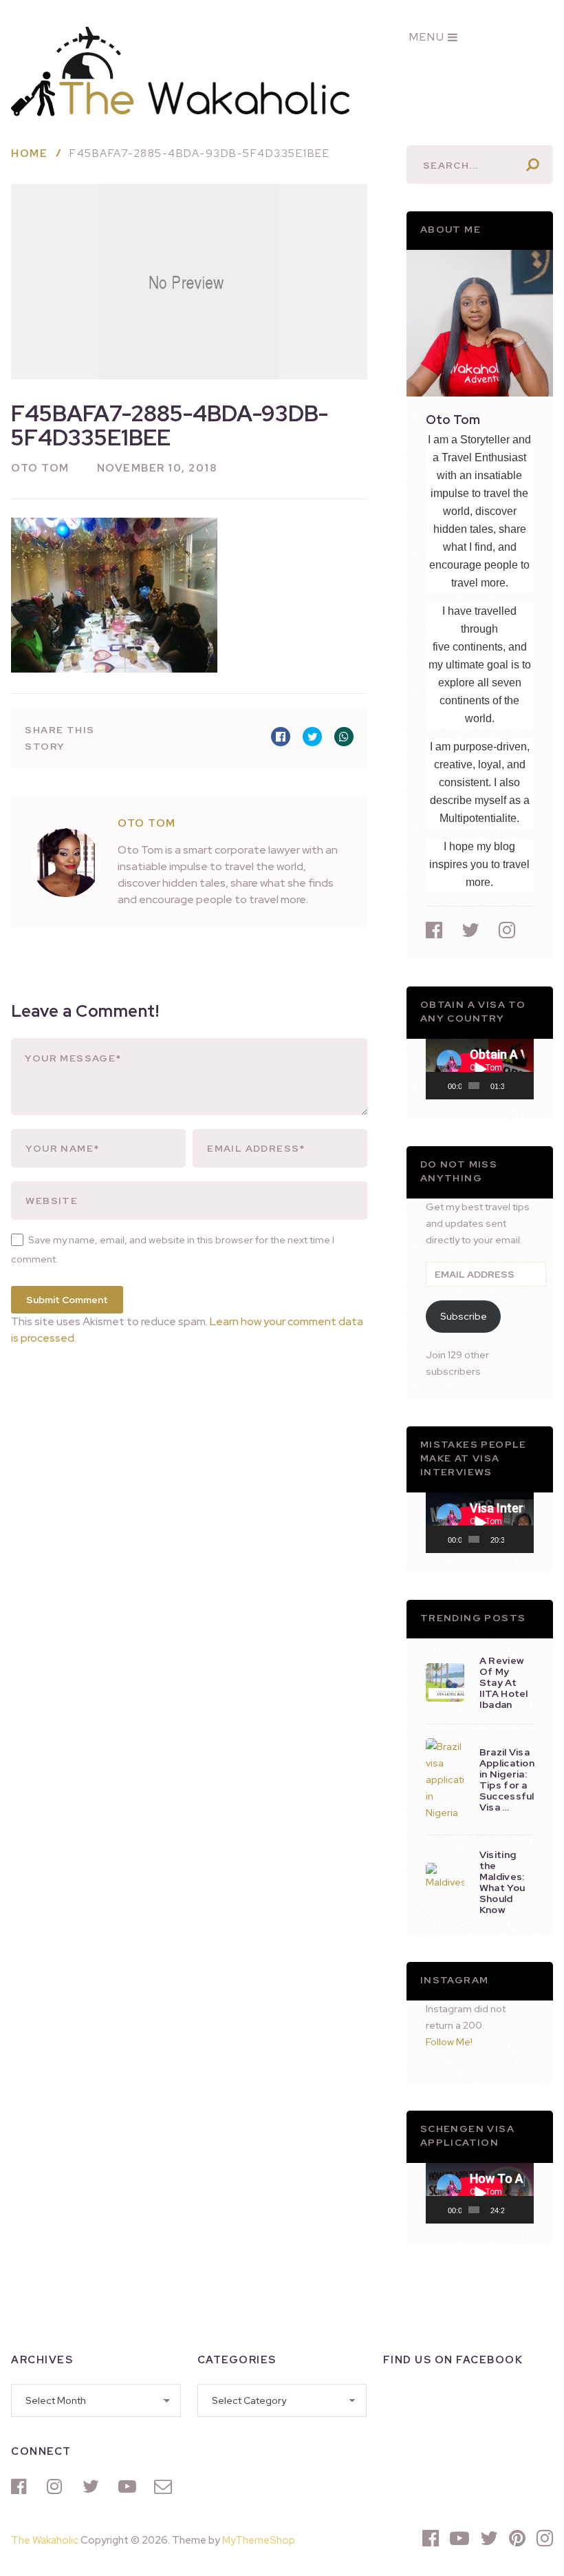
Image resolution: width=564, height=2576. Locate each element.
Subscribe (464, 1316)
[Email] (165, 2487)
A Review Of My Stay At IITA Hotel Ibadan (504, 1682)
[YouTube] (129, 2487)
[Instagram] (58, 2487)
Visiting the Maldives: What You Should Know (502, 1882)
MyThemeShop (259, 2540)
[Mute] (515, 1086)
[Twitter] (94, 2487)
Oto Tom (40, 468)
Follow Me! (449, 2042)
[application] (480, 1069)
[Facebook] (22, 2487)
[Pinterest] (517, 2538)
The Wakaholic (45, 2540)
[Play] (444, 1086)
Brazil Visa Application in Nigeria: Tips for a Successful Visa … (507, 1780)
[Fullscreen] (526, 1086)
